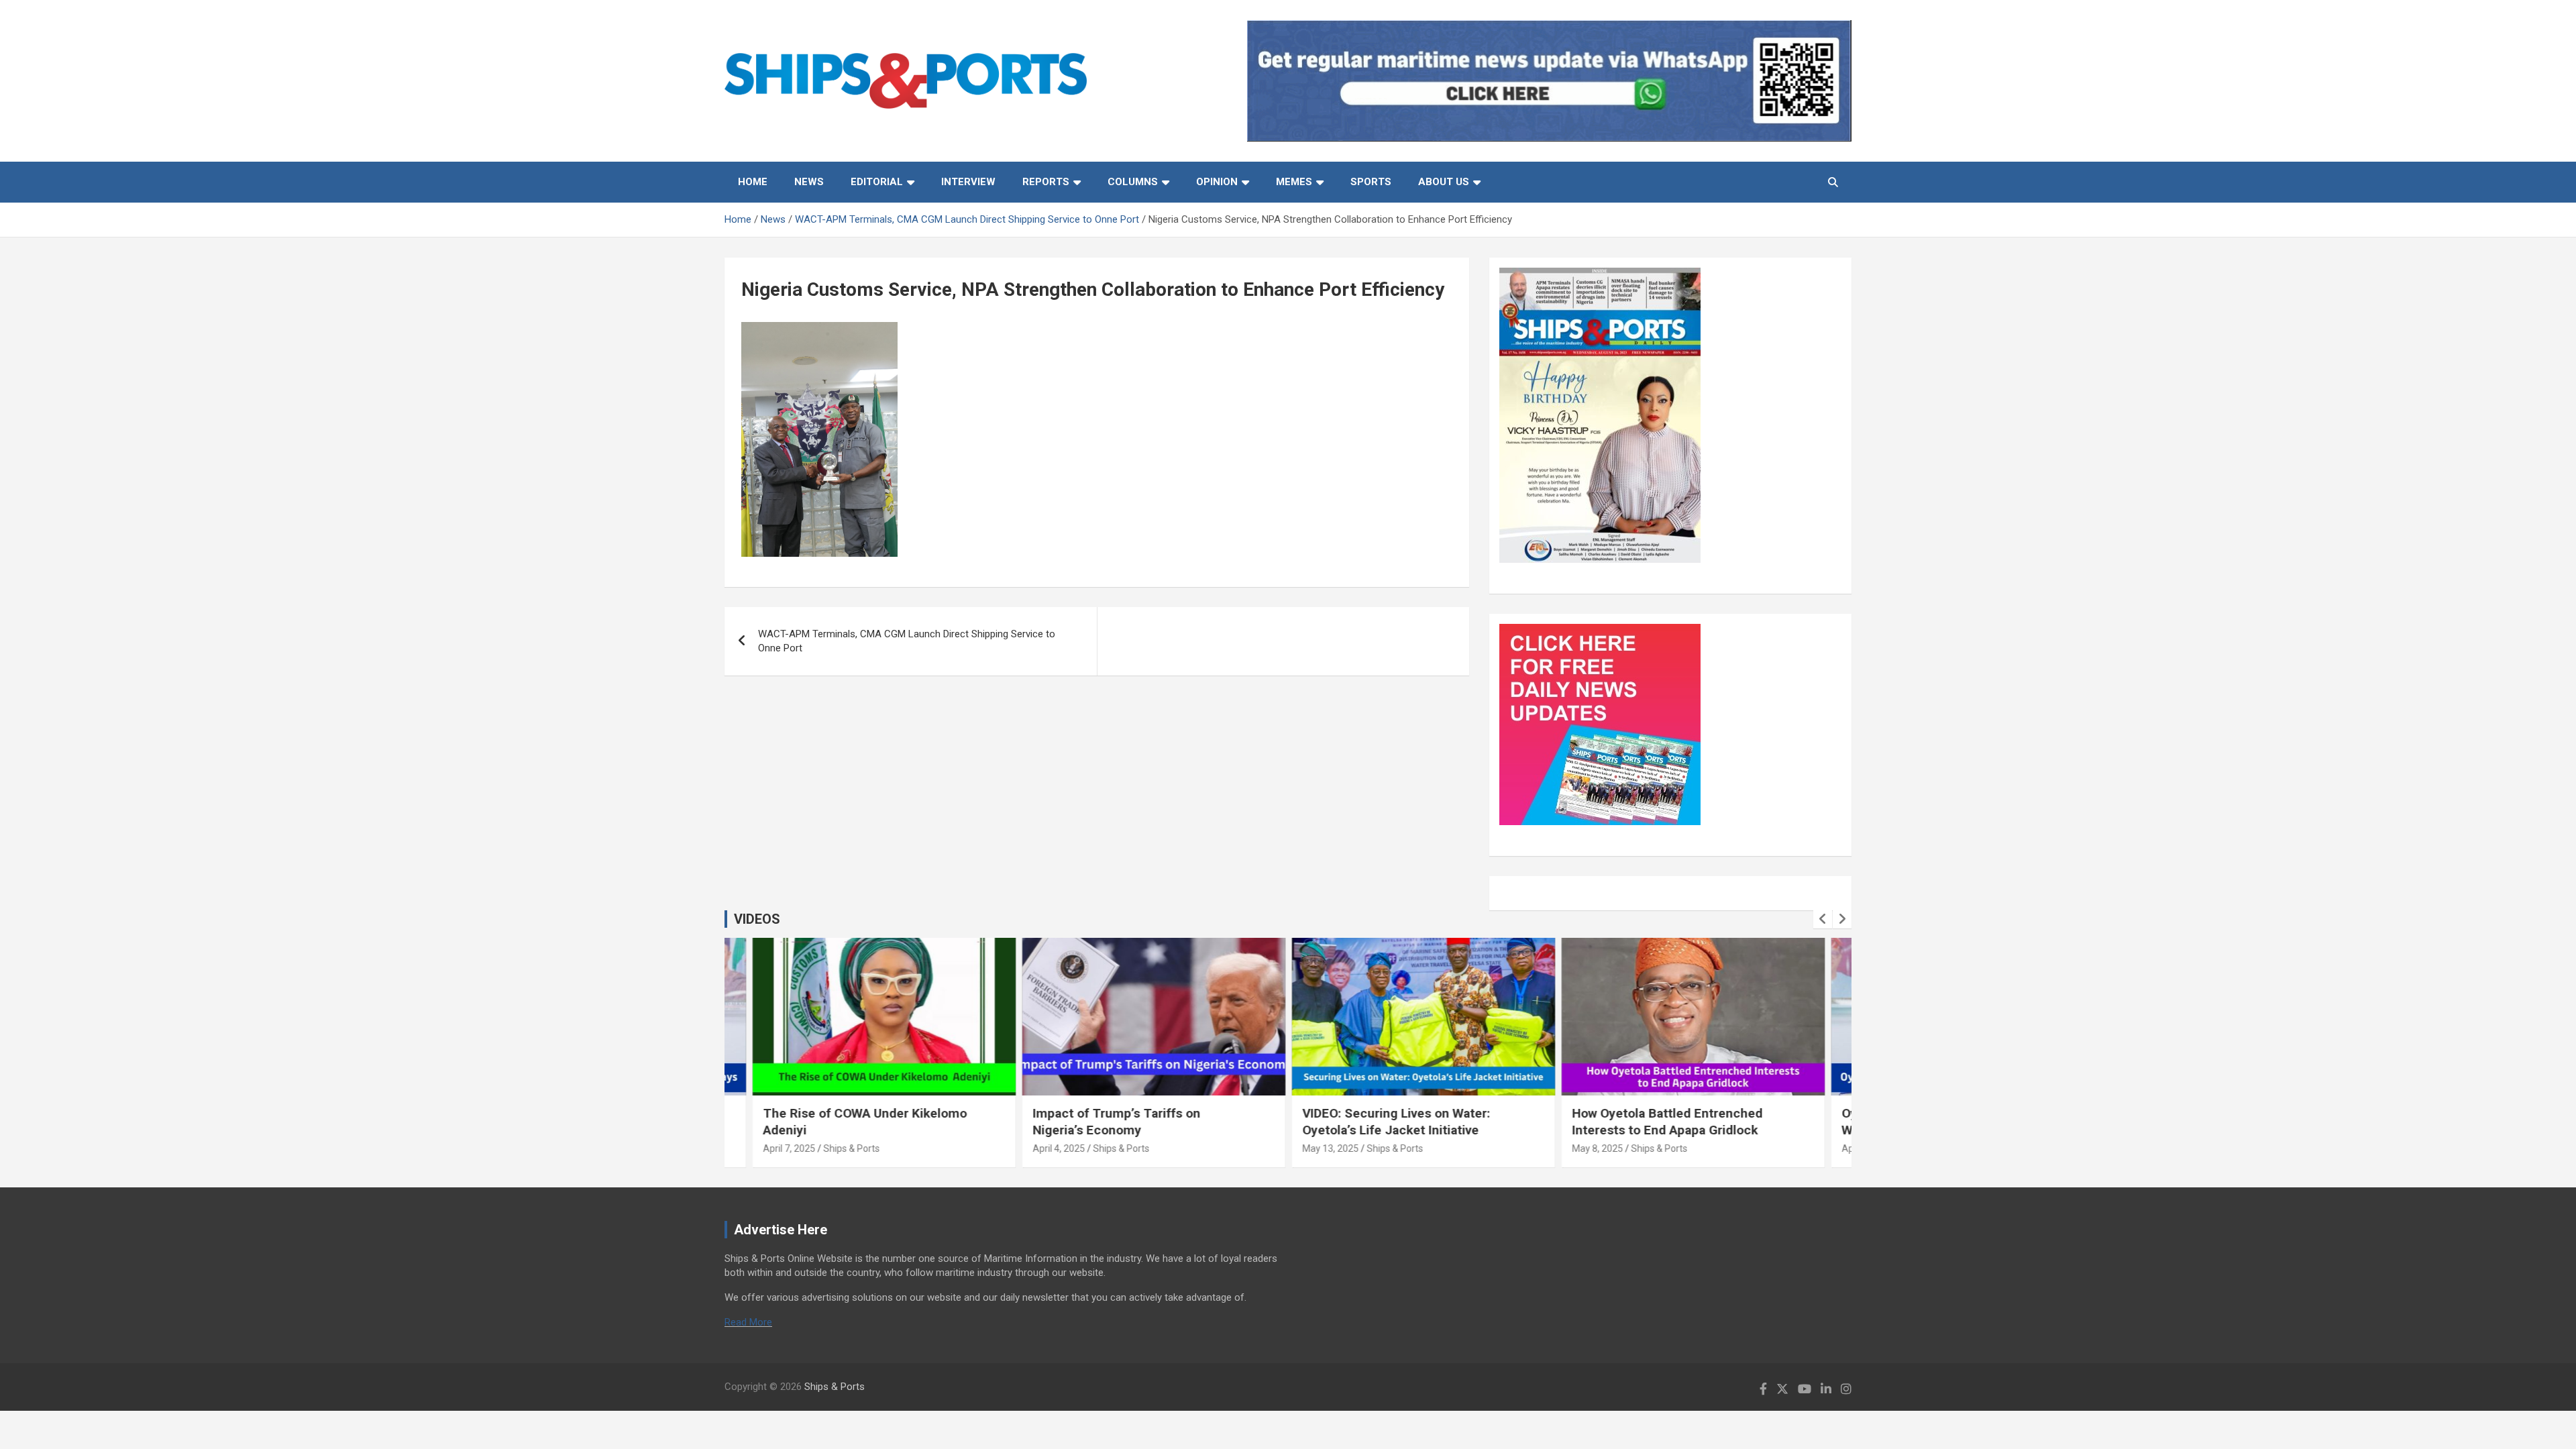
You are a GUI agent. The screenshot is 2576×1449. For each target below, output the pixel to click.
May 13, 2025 (1330, 1148)
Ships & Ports (851, 1148)
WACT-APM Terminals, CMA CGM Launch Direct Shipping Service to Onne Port (907, 641)
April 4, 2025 (1058, 1148)
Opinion (1217, 182)
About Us (1444, 182)
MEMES (1294, 182)
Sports (1371, 182)
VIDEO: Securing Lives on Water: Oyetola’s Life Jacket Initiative (1395, 1122)
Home (753, 182)
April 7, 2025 (788, 1148)
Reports (1046, 182)
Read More (748, 1322)
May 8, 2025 (1597, 1148)
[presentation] (1823, 919)
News (809, 182)
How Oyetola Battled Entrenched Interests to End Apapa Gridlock (1666, 1122)
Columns (1133, 182)
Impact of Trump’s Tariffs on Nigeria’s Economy (1116, 1122)
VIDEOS (757, 919)
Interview (968, 182)
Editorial (877, 182)
